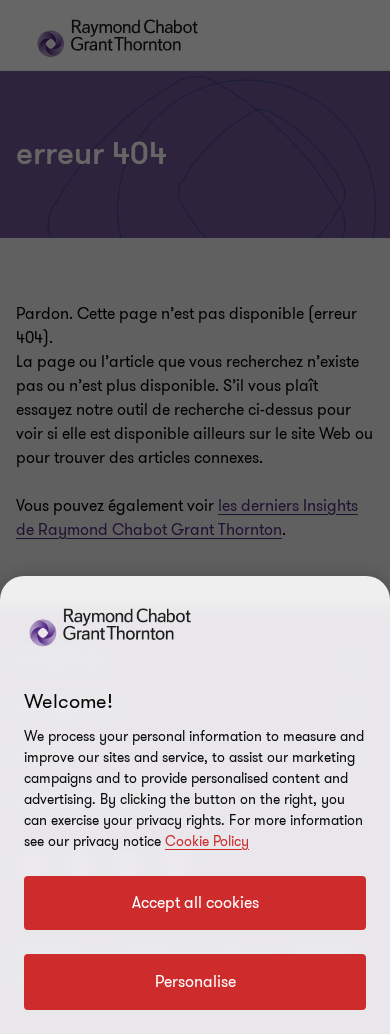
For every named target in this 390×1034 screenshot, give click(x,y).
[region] (195, 805)
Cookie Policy (207, 841)
